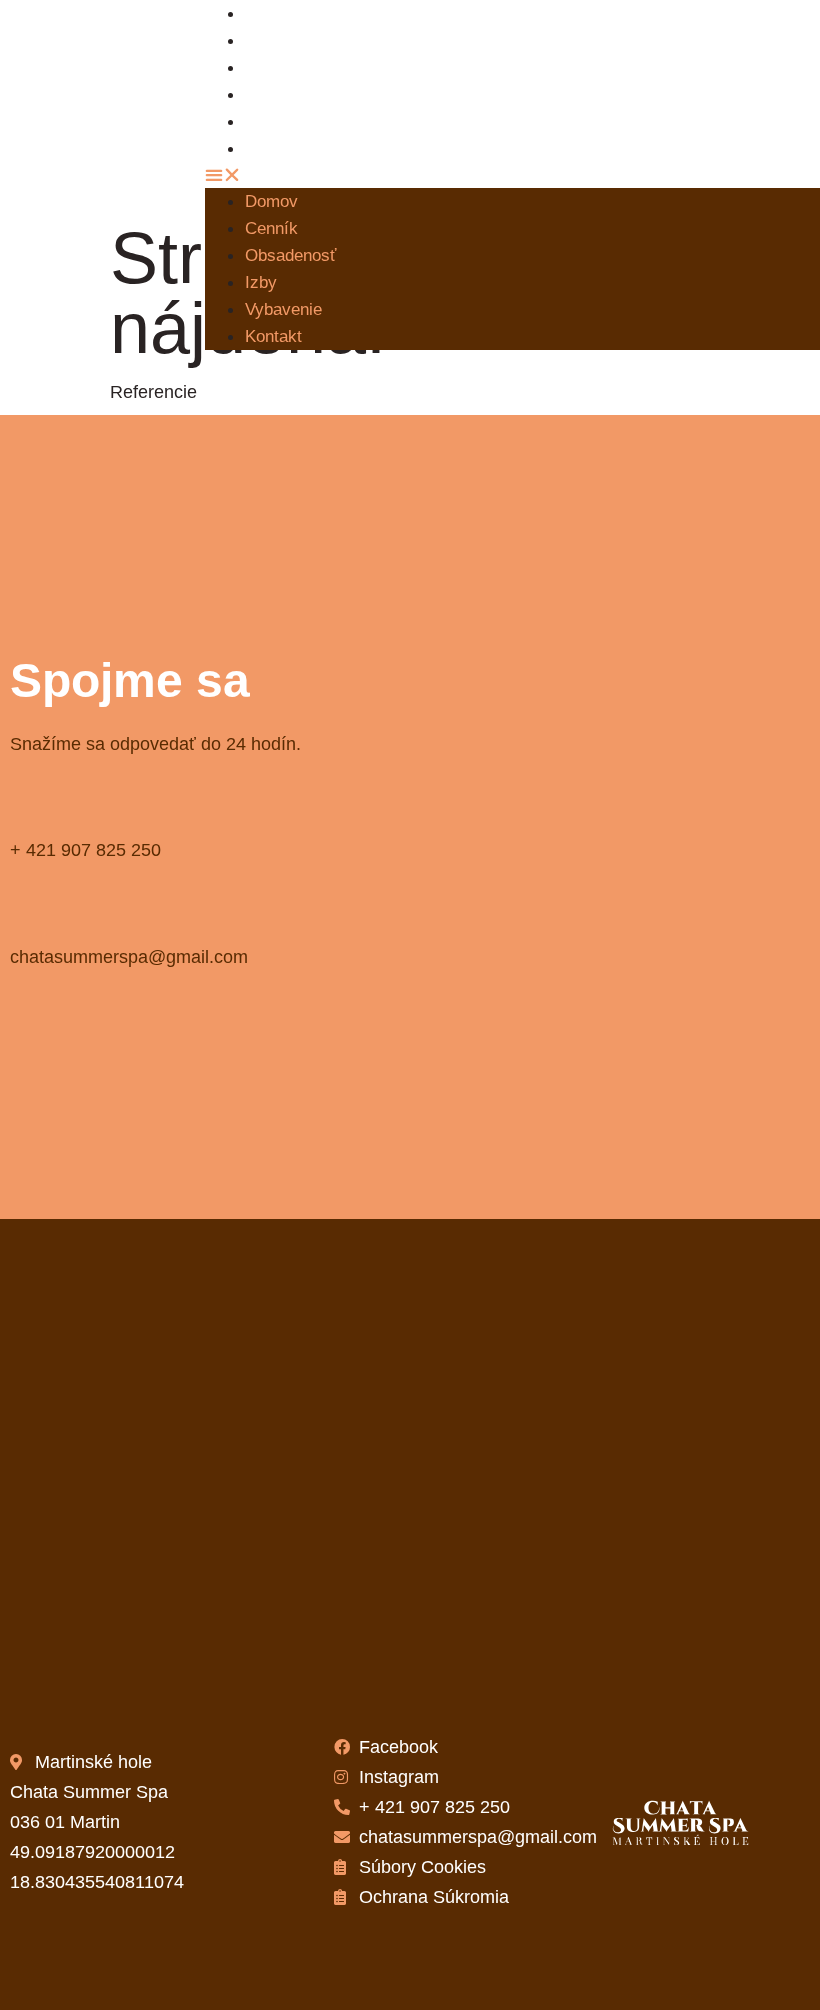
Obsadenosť (305, 67)
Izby (261, 282)
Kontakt (288, 148)
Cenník (271, 228)
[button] (399, 175)
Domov (271, 201)
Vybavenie (283, 309)
